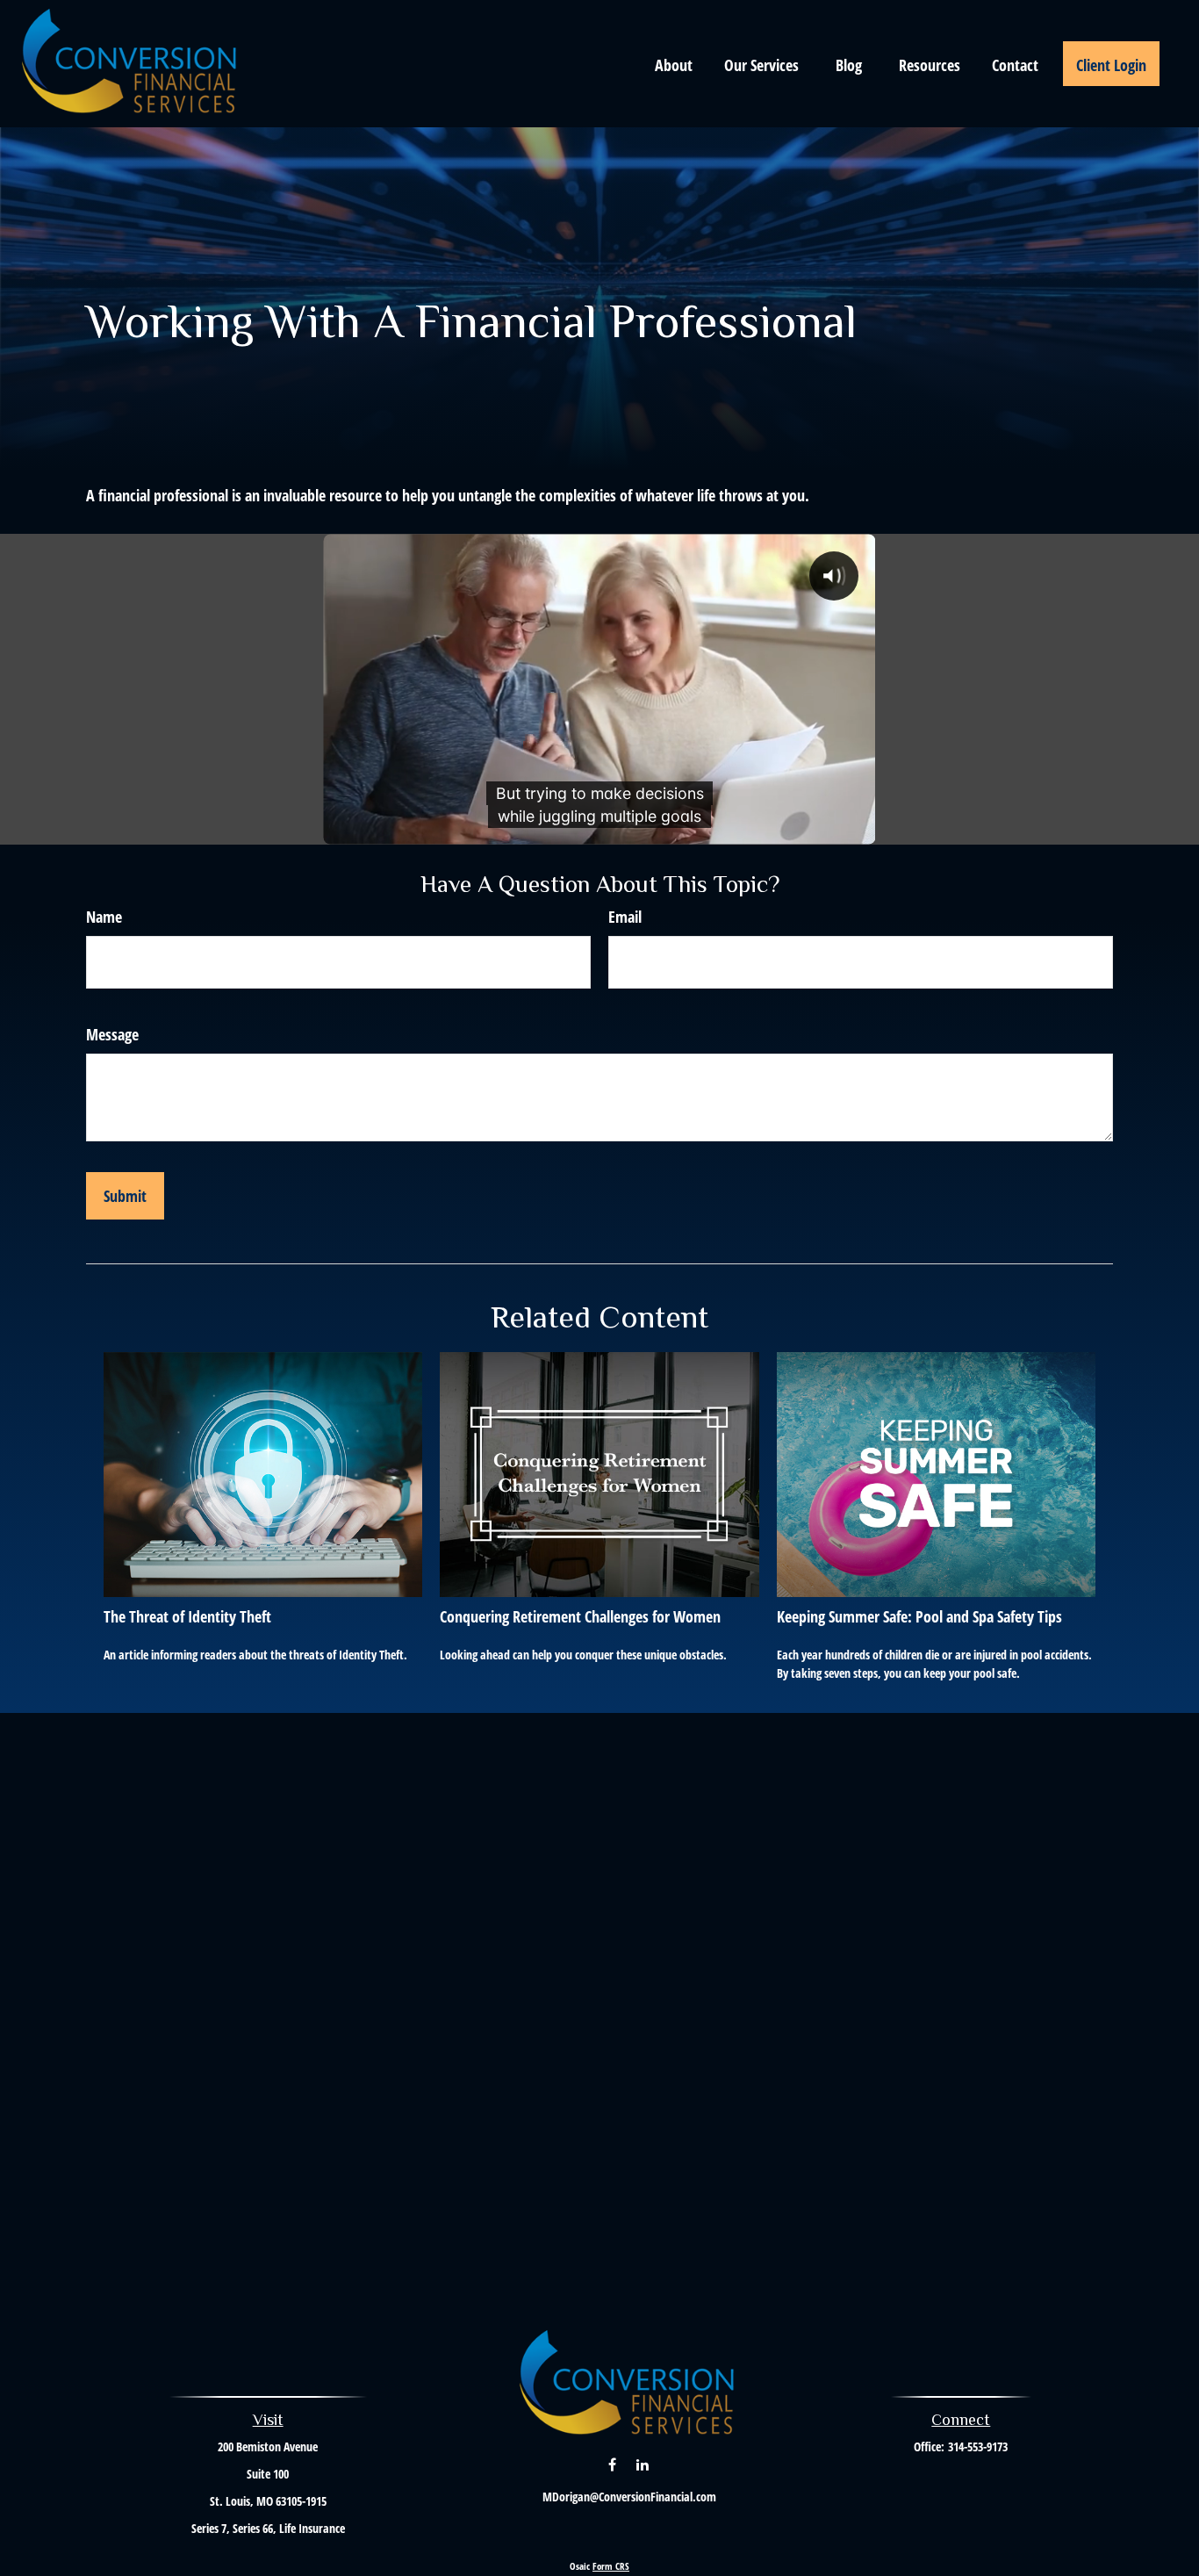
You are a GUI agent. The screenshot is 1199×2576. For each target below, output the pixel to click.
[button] (674, 63)
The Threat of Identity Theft (187, 1616)
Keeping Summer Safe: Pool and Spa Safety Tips (919, 1616)
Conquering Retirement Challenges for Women (580, 1616)
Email (625, 917)
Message (112, 1034)
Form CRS (611, 2566)
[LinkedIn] (642, 2464)
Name (104, 917)
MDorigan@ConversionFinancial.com (629, 2497)
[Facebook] (612, 2464)
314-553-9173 (978, 2446)
